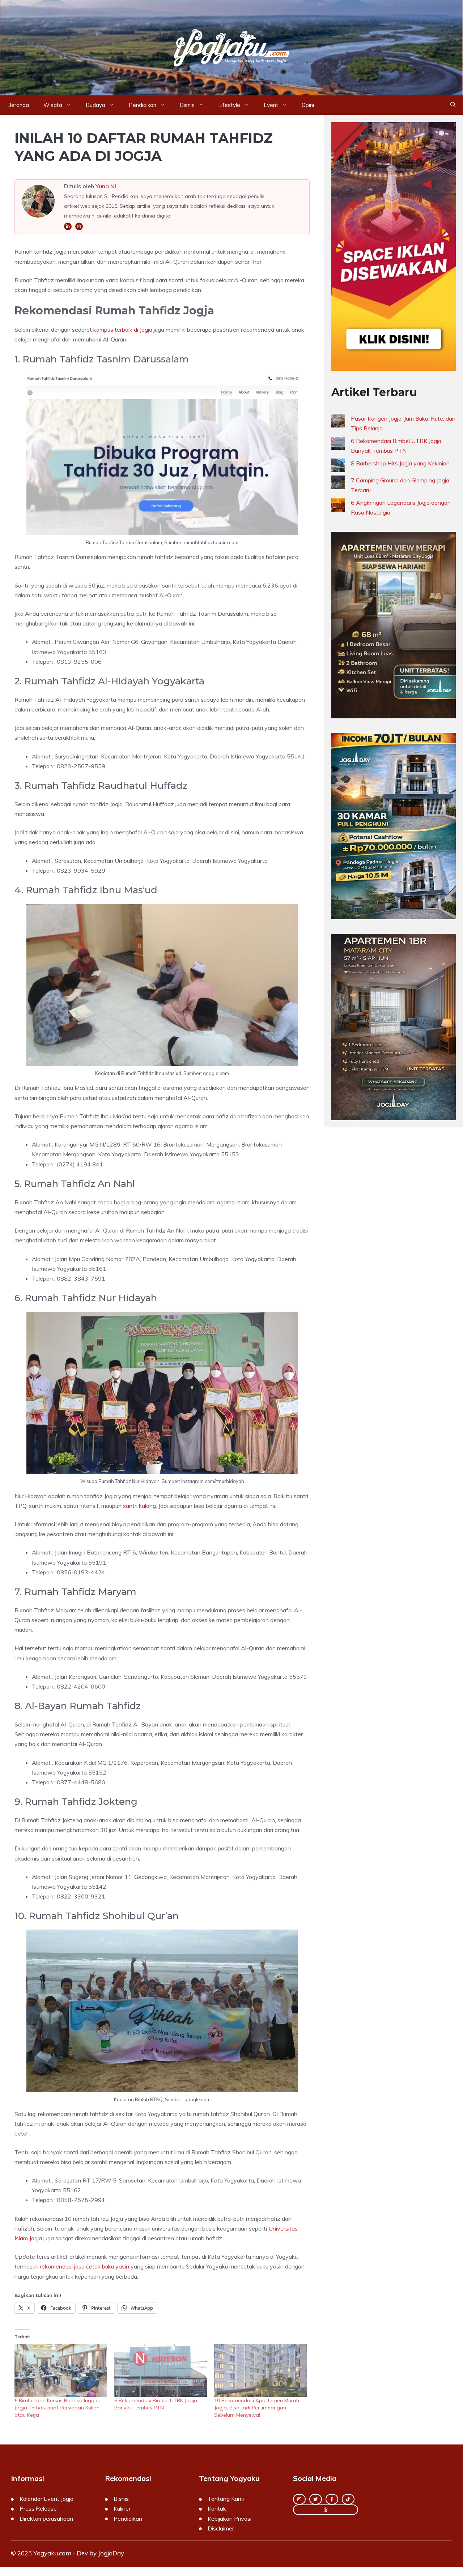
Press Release (38, 2508)
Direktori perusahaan (46, 2519)
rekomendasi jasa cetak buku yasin (84, 2266)
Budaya (95, 105)
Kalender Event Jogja (46, 2499)
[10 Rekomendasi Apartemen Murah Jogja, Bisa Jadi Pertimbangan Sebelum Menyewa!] (260, 2370)
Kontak (217, 2508)
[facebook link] (332, 2499)
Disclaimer (221, 2528)
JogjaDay (111, 2553)
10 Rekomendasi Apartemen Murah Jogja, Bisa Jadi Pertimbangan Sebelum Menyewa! (257, 2408)
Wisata (53, 105)
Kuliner (122, 2508)
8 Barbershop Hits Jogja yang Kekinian (400, 463)
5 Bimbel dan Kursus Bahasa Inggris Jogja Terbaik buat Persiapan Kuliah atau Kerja (57, 2408)
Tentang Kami (226, 2499)
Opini (308, 105)
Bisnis (187, 105)
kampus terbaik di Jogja (123, 330)
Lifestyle (229, 105)
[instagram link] (299, 2499)
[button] (453, 105)
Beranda (18, 105)
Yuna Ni (106, 186)
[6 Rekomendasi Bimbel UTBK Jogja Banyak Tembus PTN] (161, 2370)
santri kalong (139, 1506)
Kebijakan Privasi (230, 2519)
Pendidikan (143, 105)
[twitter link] (316, 2499)
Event (271, 105)
